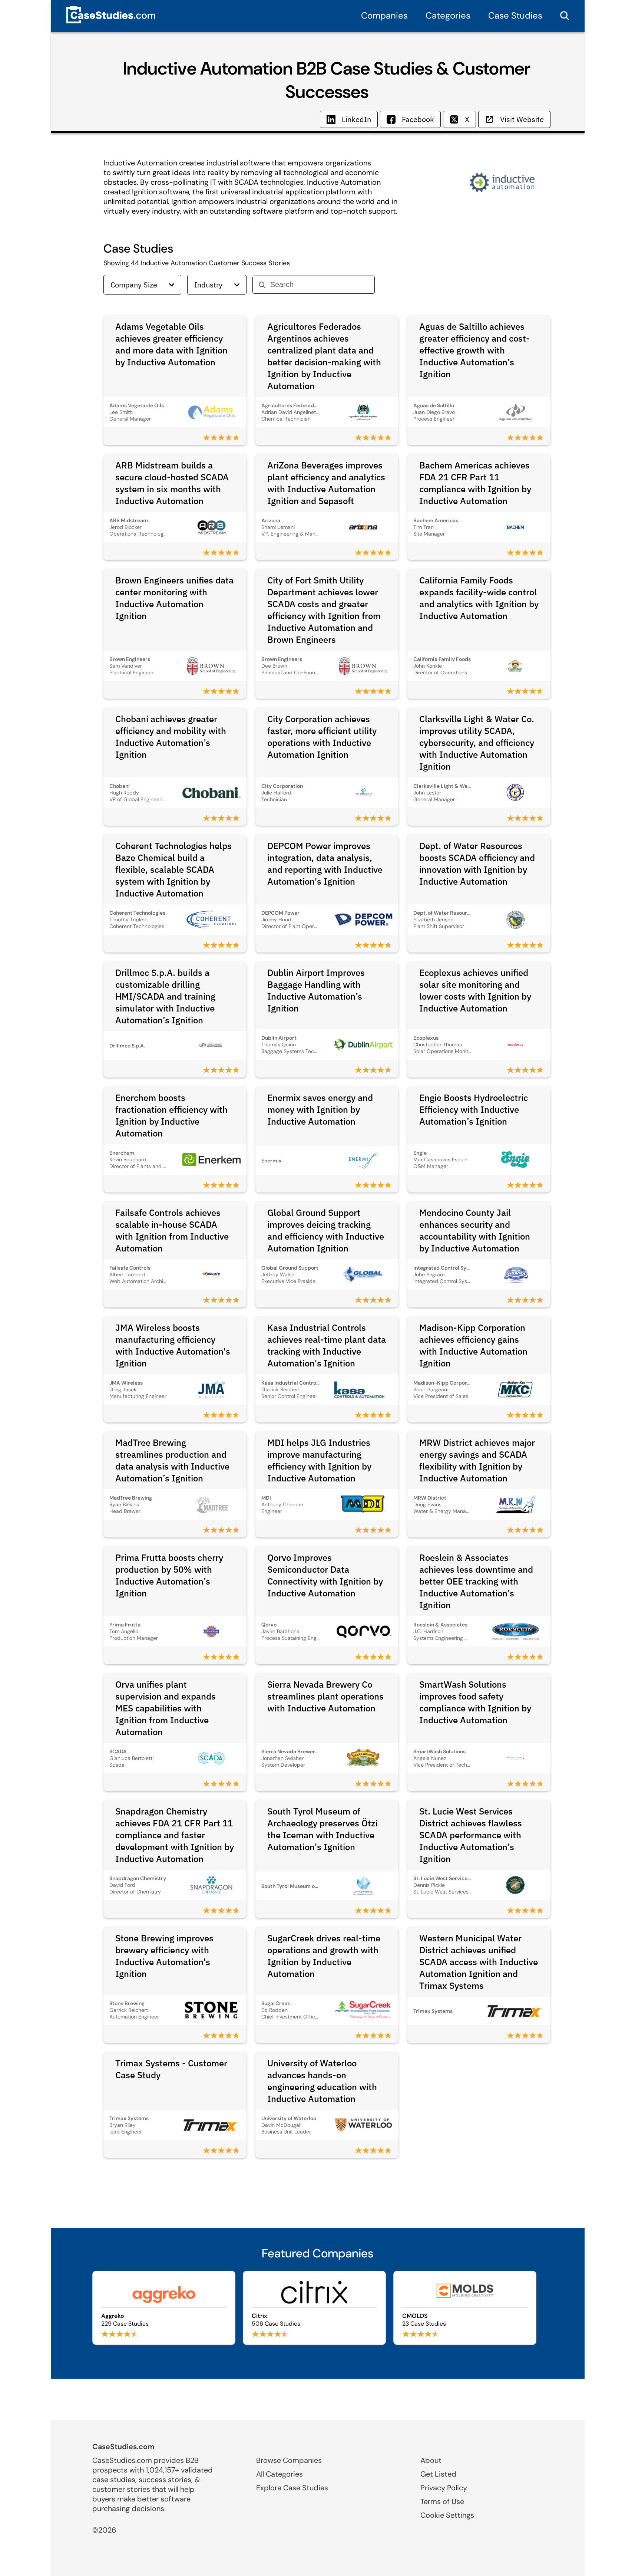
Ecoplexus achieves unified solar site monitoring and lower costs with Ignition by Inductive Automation (475, 990)
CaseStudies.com (123, 2447)
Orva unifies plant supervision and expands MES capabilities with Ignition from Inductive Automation (166, 1708)
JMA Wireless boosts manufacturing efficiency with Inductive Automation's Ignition (173, 1345)
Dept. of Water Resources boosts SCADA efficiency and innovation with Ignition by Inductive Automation (477, 863)
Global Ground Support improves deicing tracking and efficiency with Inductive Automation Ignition (326, 1230)
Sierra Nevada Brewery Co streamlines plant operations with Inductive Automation (325, 1696)
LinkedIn (356, 119)
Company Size (134, 285)
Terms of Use (442, 2501)
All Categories (280, 2474)
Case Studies (515, 15)
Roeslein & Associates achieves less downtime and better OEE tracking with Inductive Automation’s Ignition (476, 1581)
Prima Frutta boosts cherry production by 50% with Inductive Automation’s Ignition (169, 1575)
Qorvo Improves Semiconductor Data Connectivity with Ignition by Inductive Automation (325, 1575)
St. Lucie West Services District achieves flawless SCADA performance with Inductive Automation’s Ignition (471, 1835)
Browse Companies (289, 2460)
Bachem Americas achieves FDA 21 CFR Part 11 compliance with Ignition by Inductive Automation (475, 483)
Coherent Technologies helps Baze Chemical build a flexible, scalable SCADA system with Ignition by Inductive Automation (173, 869)
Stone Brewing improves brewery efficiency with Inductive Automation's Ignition (164, 1956)
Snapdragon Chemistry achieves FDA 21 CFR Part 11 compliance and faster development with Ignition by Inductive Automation (175, 1835)
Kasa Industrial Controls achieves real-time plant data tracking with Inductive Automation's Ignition (327, 1345)
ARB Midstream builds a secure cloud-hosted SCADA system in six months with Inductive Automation (172, 483)
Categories (448, 15)
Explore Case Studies (292, 2488)
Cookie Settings (447, 2515)
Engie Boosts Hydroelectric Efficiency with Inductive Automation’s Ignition (474, 1109)
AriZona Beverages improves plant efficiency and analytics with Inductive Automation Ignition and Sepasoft (326, 483)
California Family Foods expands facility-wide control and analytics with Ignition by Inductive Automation (479, 598)
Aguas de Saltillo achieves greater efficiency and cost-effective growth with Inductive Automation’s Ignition (474, 350)
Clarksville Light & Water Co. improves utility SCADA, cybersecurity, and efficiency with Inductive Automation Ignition (477, 743)
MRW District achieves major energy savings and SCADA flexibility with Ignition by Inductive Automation (477, 1460)
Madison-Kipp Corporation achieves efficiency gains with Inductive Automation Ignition (473, 1345)
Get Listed (438, 2474)
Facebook (418, 119)
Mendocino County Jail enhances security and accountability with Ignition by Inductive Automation (475, 1230)
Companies (384, 15)
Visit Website (522, 119)
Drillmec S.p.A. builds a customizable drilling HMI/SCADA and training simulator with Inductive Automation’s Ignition (165, 996)
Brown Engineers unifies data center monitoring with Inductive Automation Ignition (174, 598)
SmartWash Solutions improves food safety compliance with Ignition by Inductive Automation (475, 1702)
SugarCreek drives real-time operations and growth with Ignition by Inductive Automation (324, 1956)
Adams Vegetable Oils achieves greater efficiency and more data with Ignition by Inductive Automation (171, 344)
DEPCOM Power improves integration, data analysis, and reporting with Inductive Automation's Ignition (325, 863)
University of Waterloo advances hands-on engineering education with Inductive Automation (322, 2081)
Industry (208, 285)
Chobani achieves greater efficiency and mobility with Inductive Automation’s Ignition (171, 737)
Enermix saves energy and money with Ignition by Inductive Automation (320, 1109)
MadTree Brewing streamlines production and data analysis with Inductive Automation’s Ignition (172, 1460)
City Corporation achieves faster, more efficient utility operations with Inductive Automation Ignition (322, 737)
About (431, 2460)
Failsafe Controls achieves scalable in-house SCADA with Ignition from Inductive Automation (172, 1230)
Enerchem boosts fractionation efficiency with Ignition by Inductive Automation (171, 1115)
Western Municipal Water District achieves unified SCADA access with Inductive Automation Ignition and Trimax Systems (479, 1962)
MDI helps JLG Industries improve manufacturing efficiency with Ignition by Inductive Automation (319, 1460)
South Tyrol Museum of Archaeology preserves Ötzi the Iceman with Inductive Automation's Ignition (323, 1829)
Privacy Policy (444, 2488)
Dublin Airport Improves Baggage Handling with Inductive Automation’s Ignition (316, 990)
